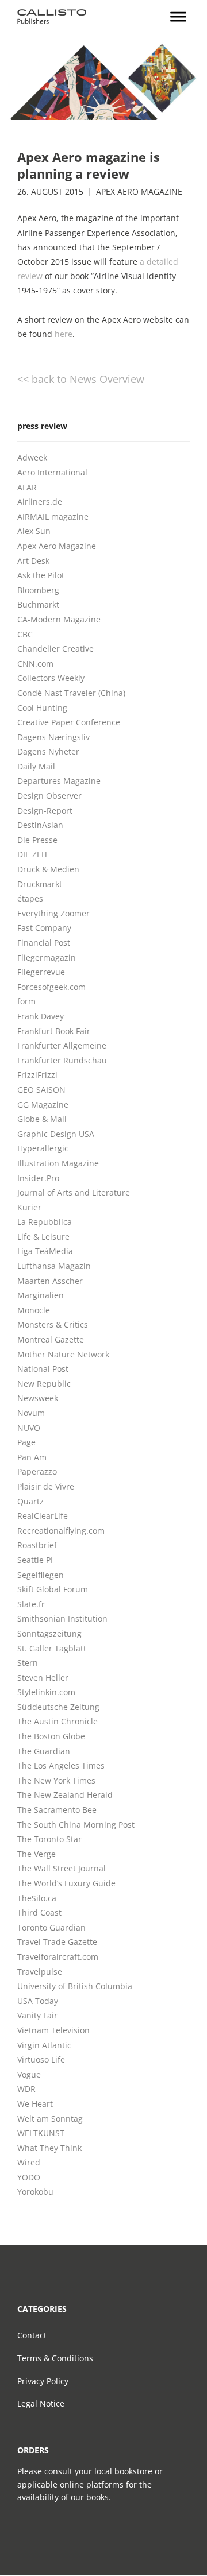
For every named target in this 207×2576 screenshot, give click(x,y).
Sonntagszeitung (49, 1633)
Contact (32, 2335)
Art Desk (33, 561)
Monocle (34, 1310)
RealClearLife (43, 1516)
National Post (43, 1369)
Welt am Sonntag (50, 2119)
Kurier (29, 1207)
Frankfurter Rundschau (62, 1060)
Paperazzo (37, 1471)
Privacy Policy (43, 2381)
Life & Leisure (43, 1237)
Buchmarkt (38, 604)
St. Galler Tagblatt (52, 1648)
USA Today (38, 2001)
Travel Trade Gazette (57, 1942)
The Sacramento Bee (57, 1810)
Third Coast (39, 1912)
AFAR (27, 487)
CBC (25, 634)
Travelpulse (40, 1972)
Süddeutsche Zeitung (58, 1707)
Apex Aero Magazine (139, 192)
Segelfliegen (41, 1575)
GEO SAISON (41, 1090)
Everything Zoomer (53, 913)
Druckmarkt (40, 884)
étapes (30, 898)
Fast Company (44, 928)
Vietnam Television (53, 2030)
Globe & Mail (42, 1119)
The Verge (37, 1854)
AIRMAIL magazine (53, 517)
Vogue (29, 2074)
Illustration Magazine (58, 1163)
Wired (29, 2162)
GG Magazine (43, 1105)
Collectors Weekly (51, 678)
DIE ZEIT (33, 854)
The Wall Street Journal (62, 1868)
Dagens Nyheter (48, 751)
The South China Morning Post (76, 1825)
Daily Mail (36, 766)
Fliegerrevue (41, 972)
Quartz (30, 1501)
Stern (28, 1663)
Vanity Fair (37, 2015)
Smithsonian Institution (62, 1618)
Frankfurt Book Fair (54, 1031)
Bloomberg (38, 590)
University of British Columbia (75, 1986)
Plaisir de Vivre (46, 1486)
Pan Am (32, 1457)
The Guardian (44, 1751)
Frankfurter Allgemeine (62, 1045)
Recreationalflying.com (61, 1531)
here (64, 334)
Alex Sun (34, 531)
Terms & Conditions (55, 2358)
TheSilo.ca (37, 1898)
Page (26, 1442)
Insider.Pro (38, 1178)
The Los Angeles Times (61, 1765)
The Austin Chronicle (57, 1721)
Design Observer (49, 796)
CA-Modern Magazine (59, 619)
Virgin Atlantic (44, 2045)
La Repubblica (45, 1222)
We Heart (35, 2104)
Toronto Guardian (51, 1927)
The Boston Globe (51, 1736)
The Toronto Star (49, 1839)
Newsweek (38, 1398)
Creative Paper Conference (69, 722)
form (26, 1001)
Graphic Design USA (56, 1134)
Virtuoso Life (41, 2059)
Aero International (52, 472)
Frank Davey (41, 1016)
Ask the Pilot (41, 575)
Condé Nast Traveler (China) (71, 693)
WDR (26, 2089)
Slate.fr (31, 1604)
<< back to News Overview (81, 379)
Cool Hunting (42, 708)
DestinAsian (40, 825)
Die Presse (37, 840)
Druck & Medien (48, 869)
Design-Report (45, 811)
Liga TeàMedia (45, 1251)
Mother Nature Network (63, 1354)
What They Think (49, 2148)
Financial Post (44, 943)
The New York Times (56, 1780)
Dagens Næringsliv (53, 737)
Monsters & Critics (53, 1324)
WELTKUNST (41, 2133)
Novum (31, 1413)
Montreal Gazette (51, 1339)
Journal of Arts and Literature (74, 1192)
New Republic (44, 1384)
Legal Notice (41, 2403)
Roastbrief (37, 1545)
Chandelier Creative (55, 649)
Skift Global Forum (53, 1589)
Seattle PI (35, 1560)
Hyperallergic (43, 1148)
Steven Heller (43, 1678)
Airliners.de (40, 502)
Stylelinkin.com (46, 1692)
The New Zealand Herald (65, 1795)
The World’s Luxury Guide (66, 1883)
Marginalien (41, 1295)
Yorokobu (35, 2192)
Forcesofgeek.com (51, 987)
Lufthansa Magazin (54, 1266)
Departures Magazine (59, 781)
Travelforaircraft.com (58, 1957)
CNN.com (35, 664)
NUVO (29, 1428)
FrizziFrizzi (37, 1075)
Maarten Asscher (50, 1281)
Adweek (32, 457)
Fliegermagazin (47, 958)
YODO (29, 2177)
